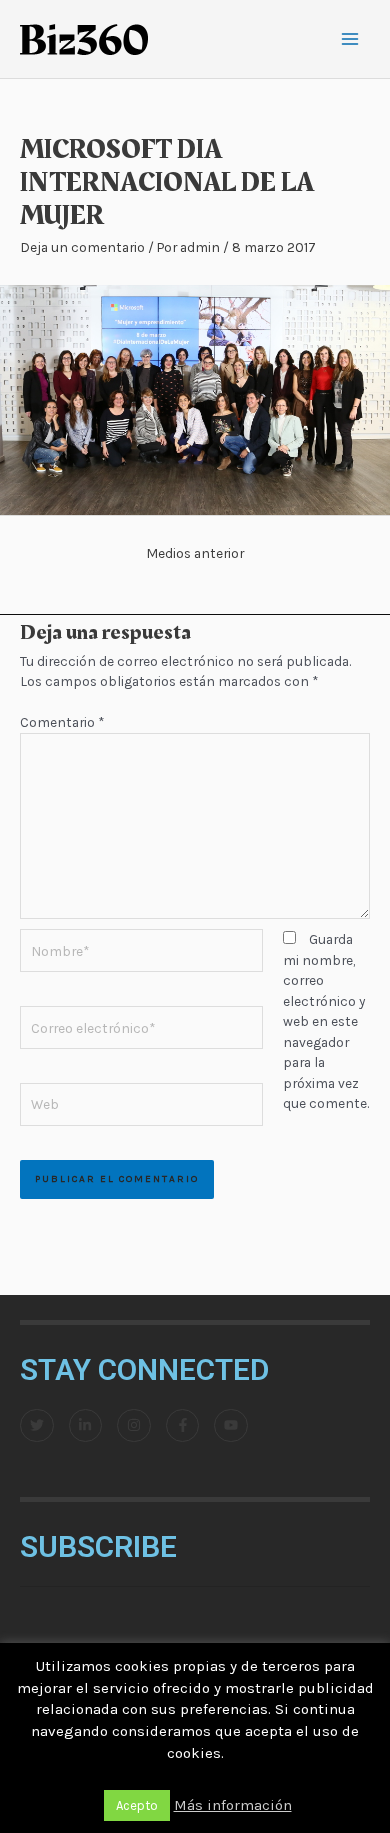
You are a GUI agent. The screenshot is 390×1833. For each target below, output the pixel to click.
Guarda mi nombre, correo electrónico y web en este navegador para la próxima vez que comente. (326, 1021)
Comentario (62, 722)
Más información (233, 1805)
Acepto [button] (137, 1805)
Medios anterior (195, 553)
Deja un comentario (82, 247)
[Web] (141, 1108)
